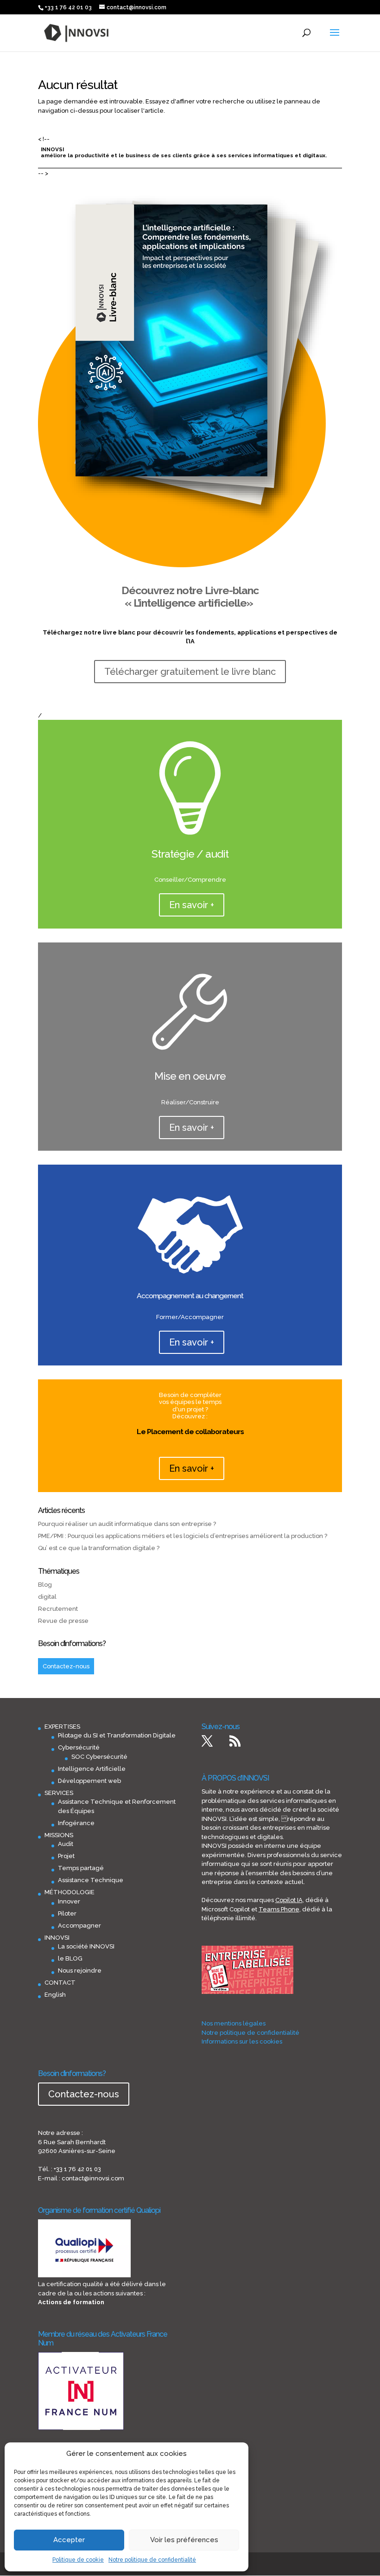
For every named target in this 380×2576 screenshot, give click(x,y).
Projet (66, 1856)
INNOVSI (57, 1938)
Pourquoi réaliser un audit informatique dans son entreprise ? (127, 1524)
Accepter (69, 2540)
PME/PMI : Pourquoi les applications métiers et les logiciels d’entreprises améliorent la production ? (183, 1536)
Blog (45, 1585)
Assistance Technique (91, 1880)
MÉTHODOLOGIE (70, 1892)
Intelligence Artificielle (92, 1769)
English (55, 1995)
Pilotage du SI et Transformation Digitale (117, 1735)
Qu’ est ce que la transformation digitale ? (99, 1548)
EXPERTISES (62, 1727)
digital (47, 1597)
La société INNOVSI (86, 1946)
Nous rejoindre (80, 1970)
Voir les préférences (184, 2540)
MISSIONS (59, 1835)
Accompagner (79, 1926)
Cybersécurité (79, 1747)
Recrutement (58, 1609)
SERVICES (59, 1793)
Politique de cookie (78, 2560)
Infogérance (76, 1823)
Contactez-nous (66, 1666)
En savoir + (192, 905)
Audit (66, 1844)
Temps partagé (81, 1868)
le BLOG (70, 1958)
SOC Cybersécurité (99, 1757)
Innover (69, 1901)
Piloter (67, 1913)
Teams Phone (279, 1909)
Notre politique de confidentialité (152, 2560)
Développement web (89, 1781)
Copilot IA (289, 1900)
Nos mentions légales (234, 2023)
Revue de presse (63, 1621)
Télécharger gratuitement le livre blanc (190, 672)
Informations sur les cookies (242, 2041)
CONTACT (60, 1983)
